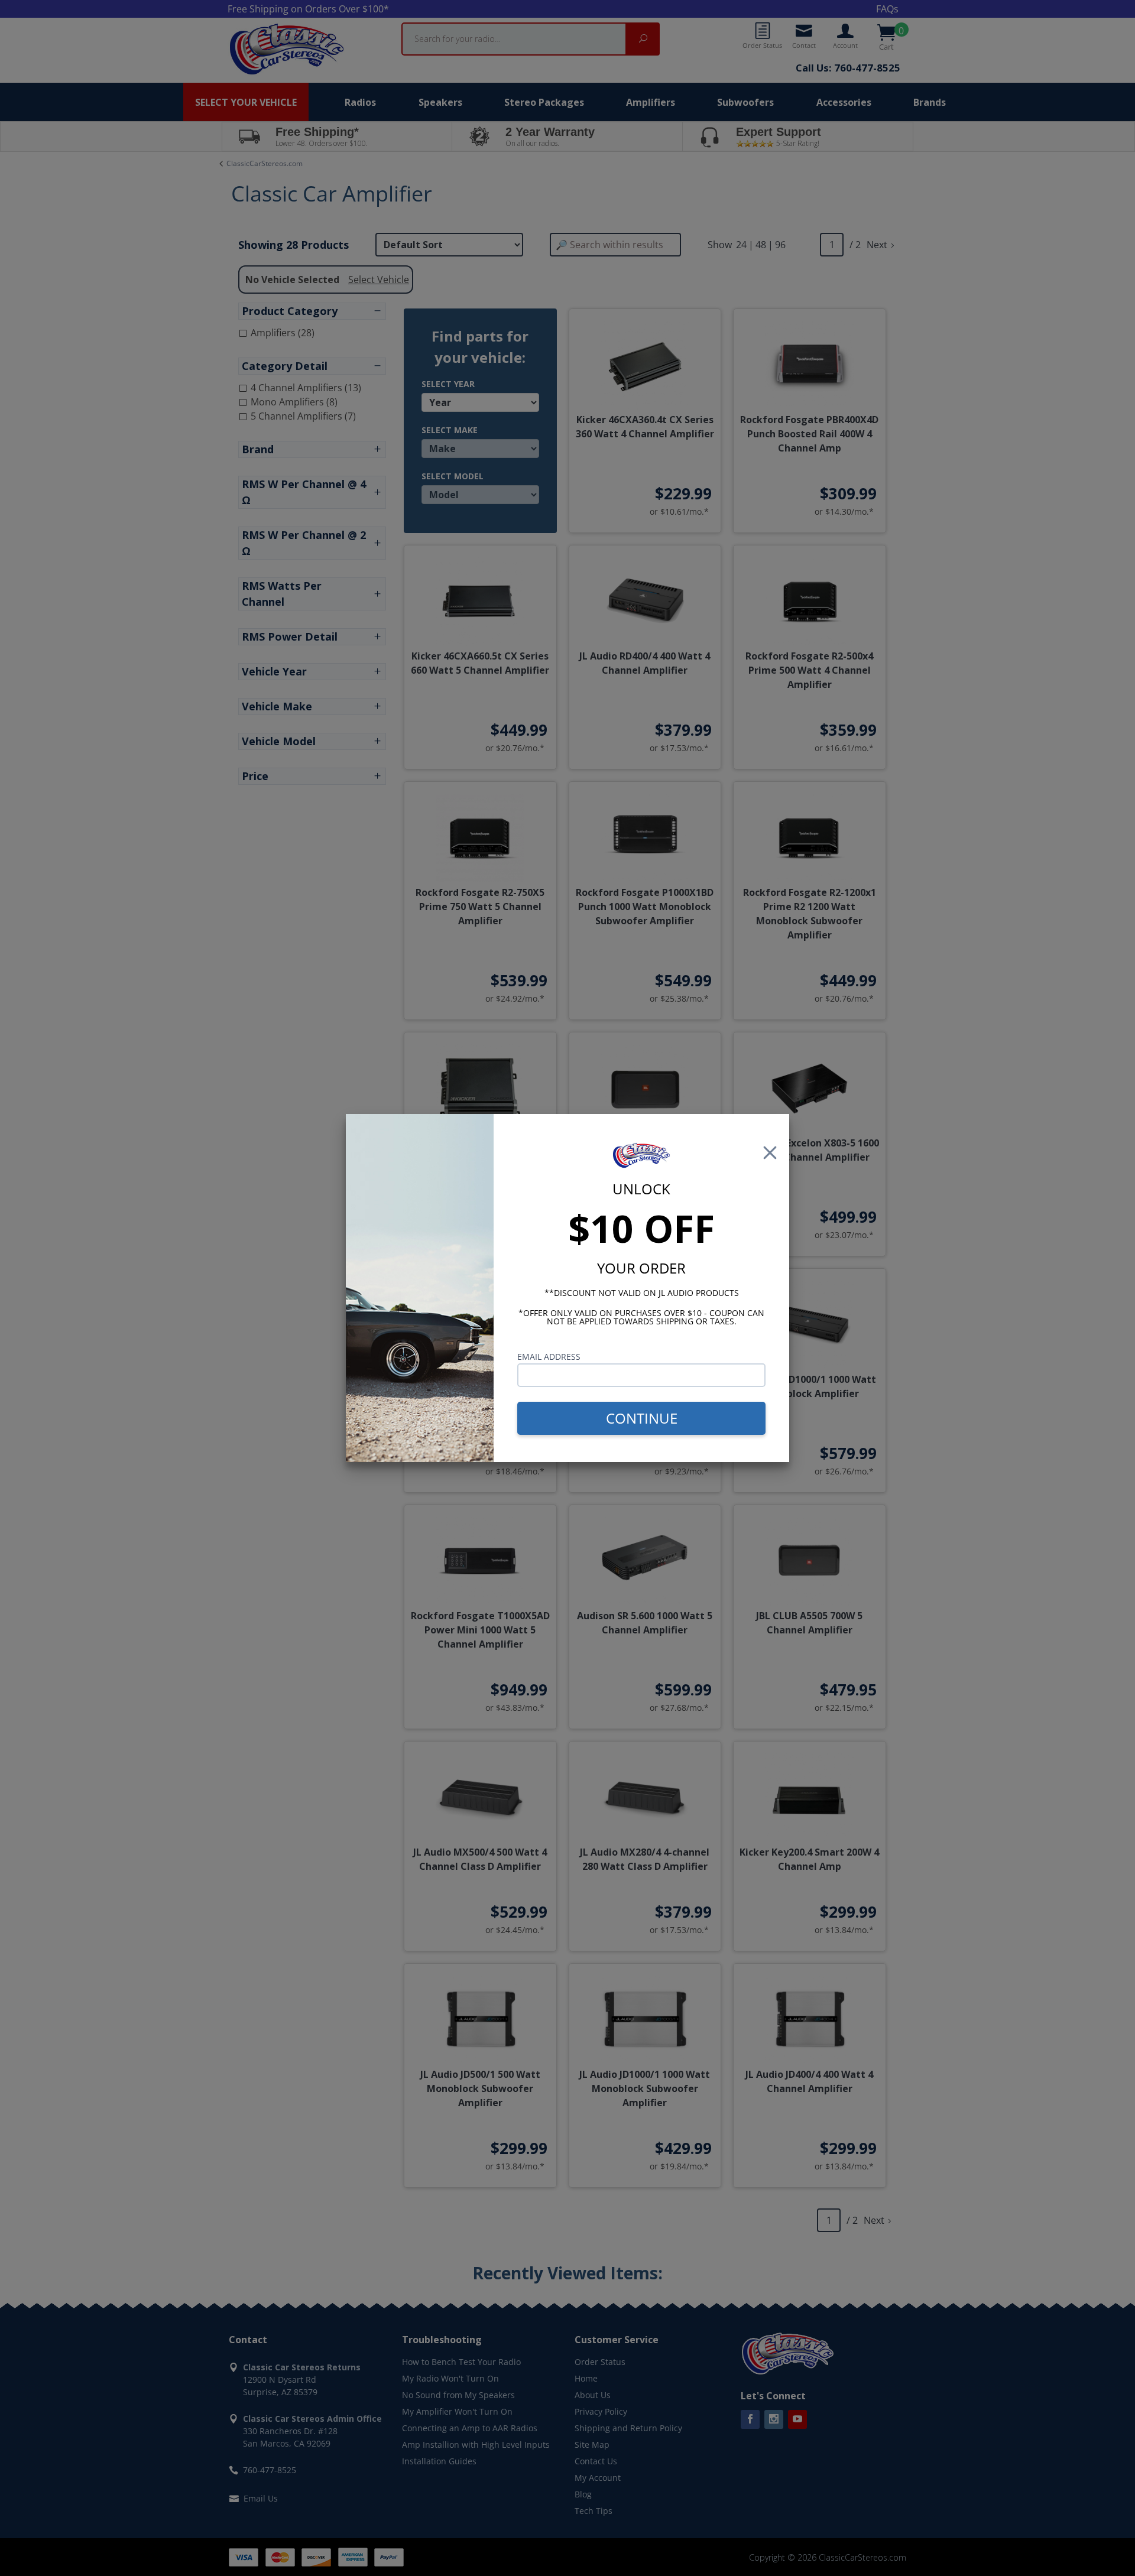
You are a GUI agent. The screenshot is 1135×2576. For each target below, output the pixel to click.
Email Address (549, 1357)
